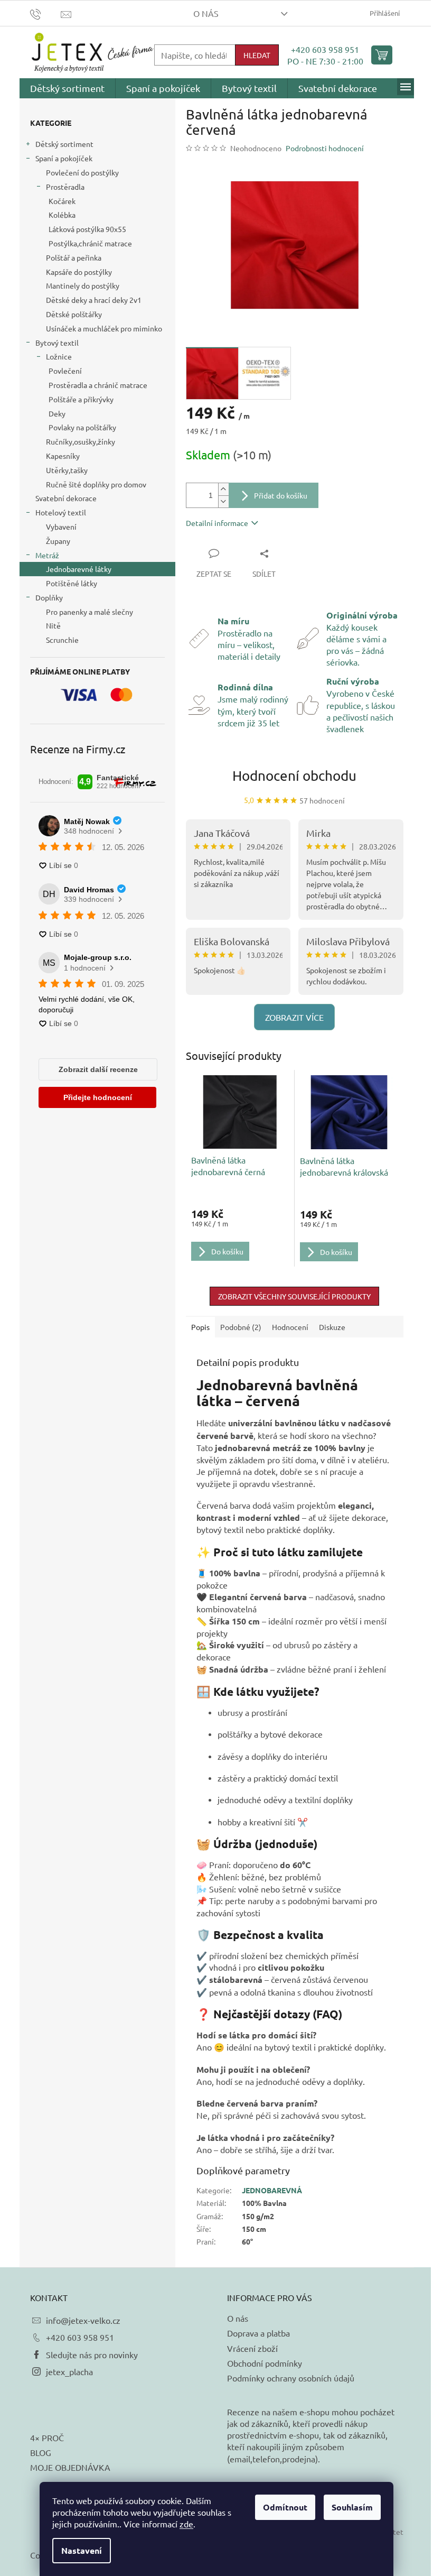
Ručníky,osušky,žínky (81, 441)
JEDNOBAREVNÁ (272, 2190)
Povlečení (65, 371)
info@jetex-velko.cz (83, 2320)
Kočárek (62, 201)
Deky (57, 413)
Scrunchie (62, 640)
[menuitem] (67, 88)
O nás (206, 13)
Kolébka (62, 215)
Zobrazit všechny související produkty (294, 1296)
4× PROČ (47, 2437)
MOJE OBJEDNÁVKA (70, 2467)
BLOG (41, 2452)
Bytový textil (57, 343)
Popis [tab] (200, 1327)
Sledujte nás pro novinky (92, 2355)
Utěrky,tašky (67, 470)
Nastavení (82, 2550)
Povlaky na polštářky (82, 427)
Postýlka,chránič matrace (90, 243)
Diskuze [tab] (332, 1327)
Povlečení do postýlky (82, 172)
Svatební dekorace (66, 498)
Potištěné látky (72, 583)
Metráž (47, 555)
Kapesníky (63, 456)
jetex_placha (69, 2371)
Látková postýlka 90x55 (87, 229)
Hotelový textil (61, 512)
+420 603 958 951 (325, 49)
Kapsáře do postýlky (79, 272)
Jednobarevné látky (79, 569)
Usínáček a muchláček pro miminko (104, 328)
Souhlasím (352, 2507)
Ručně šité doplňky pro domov (96, 484)
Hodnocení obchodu (294, 776)
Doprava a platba (258, 2333)
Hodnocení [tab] (290, 1327)
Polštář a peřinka (74, 257)
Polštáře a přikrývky (81, 399)
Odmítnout (285, 2507)
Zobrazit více (294, 1017)
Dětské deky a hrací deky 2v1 (94, 300)
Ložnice (59, 356)
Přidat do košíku (281, 495)
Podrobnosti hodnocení (325, 148)
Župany (58, 541)
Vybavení (61, 527)
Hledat (257, 55)
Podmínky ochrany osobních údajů (291, 2378)
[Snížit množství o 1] (223, 501)
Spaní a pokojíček (64, 158)
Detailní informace (217, 523)
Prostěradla (65, 187)
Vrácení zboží (252, 2348)
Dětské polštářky (74, 314)
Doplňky (49, 597)
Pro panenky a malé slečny (90, 612)
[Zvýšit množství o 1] (223, 489)
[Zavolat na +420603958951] (46, 13)
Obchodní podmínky (265, 2363)
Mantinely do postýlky (83, 285)
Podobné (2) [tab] (241, 1327)
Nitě (53, 625)
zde (186, 2524)
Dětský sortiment (64, 144)
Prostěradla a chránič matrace (98, 385)
